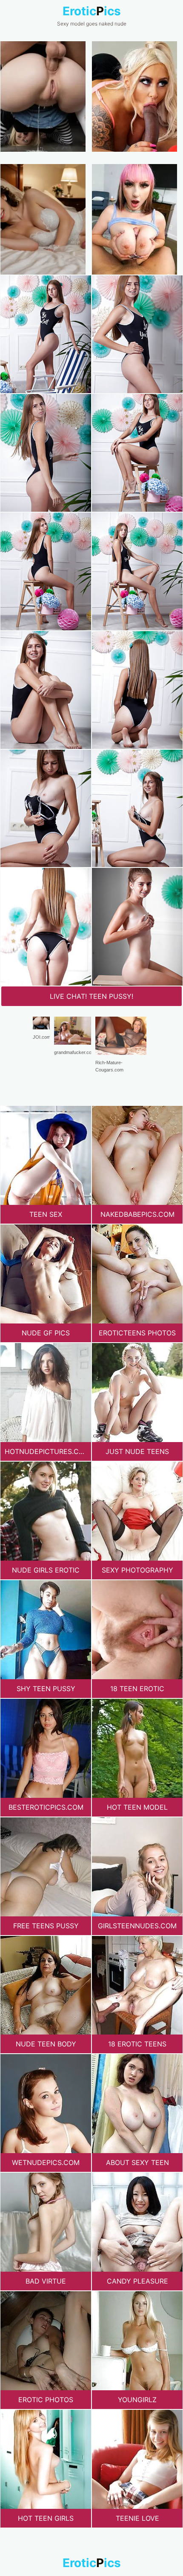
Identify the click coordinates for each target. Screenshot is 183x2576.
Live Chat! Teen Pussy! (91, 996)
